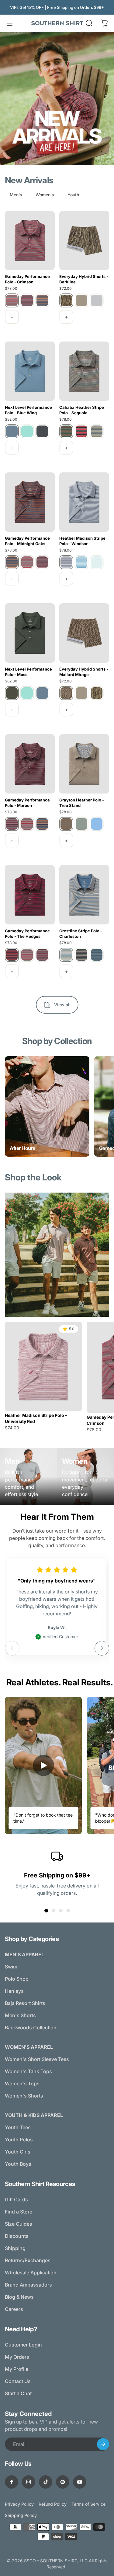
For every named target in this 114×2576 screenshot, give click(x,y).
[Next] (102, 1648)
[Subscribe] (103, 2444)
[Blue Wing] (12, 431)
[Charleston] (66, 955)
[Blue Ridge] (97, 431)
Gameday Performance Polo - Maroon (27, 803)
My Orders (17, 2357)
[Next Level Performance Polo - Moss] (30, 633)
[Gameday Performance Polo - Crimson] (30, 241)
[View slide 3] (61, 1911)
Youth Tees (18, 2127)
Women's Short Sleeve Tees (37, 2059)
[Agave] (81, 824)
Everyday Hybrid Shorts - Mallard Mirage (84, 672)
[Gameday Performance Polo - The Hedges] (30, 895)
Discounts (17, 2236)
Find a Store (19, 2212)
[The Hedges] (12, 955)
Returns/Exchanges (28, 2260)
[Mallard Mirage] (66, 693)
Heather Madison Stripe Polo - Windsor (82, 541)
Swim (11, 1967)
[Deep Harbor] (97, 955)
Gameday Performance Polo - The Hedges (27, 934)
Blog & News (19, 2297)
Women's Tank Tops (28, 2071)
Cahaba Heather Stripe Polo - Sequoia (82, 410)
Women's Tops (22, 2084)
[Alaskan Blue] (81, 562)
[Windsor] (66, 562)
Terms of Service (88, 2504)
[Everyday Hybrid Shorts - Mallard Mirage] (84, 633)
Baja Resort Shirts (25, 2003)
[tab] (16, 196)
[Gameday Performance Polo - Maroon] (30, 764)
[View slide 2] (54, 1911)
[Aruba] (27, 431)
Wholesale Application (31, 2273)
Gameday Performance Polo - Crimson (27, 279)
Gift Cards (16, 2199)
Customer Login (23, 2345)
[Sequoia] (66, 431)
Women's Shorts (24, 2096)
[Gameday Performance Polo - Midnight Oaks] (30, 502)
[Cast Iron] (42, 431)
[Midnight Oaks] (42, 300)
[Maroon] (27, 300)
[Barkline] (66, 300)
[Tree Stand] (66, 824)
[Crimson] (12, 300)
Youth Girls (18, 2152)
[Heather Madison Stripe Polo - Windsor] (84, 502)
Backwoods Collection (31, 2028)
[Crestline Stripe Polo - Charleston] (84, 895)
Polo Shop (17, 1979)
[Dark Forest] (81, 955)
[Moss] (12, 693)
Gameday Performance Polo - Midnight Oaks (27, 541)
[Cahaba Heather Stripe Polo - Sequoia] (84, 371)
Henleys (14, 1991)
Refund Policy (53, 2504)
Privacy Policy (19, 2504)
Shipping (15, 2248)
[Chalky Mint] (97, 562)
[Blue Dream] (97, 824)
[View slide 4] (68, 1911)
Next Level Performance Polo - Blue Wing (28, 410)
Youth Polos (19, 2140)
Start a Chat (18, 2393)
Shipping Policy (21, 2515)
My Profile (17, 2369)
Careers (14, 2309)
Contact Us (18, 2381)
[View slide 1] (46, 1911)
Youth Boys (18, 2164)
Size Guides (19, 2224)
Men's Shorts (20, 2015)
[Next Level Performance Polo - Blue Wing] (30, 371)
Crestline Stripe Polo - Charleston (81, 934)
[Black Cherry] (81, 431)
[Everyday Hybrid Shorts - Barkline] (84, 241)
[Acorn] (81, 300)
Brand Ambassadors (28, 2285)
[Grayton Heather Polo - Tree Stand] (84, 764)
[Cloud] (97, 300)
